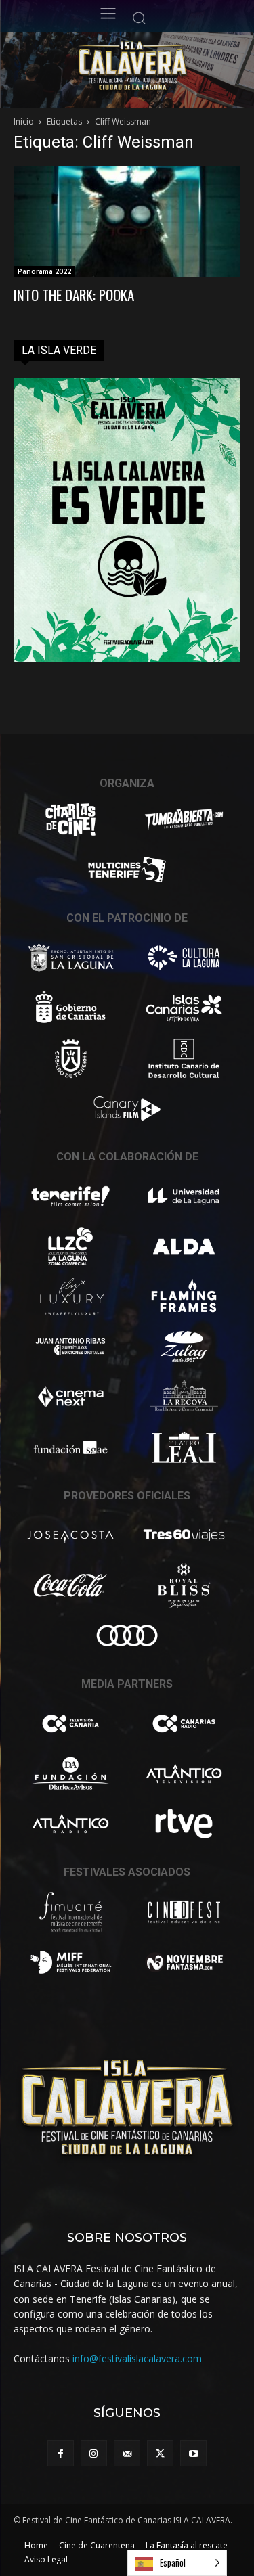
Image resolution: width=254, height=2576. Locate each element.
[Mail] (127, 2453)
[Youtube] (193, 2453)
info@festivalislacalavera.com (137, 2358)
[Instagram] (94, 2453)
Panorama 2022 (44, 271)
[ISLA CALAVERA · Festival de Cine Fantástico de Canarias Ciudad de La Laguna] (157, 67)
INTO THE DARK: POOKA (74, 295)
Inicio (24, 121)
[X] (160, 2453)
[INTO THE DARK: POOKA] (127, 222)
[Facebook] (61, 2453)
